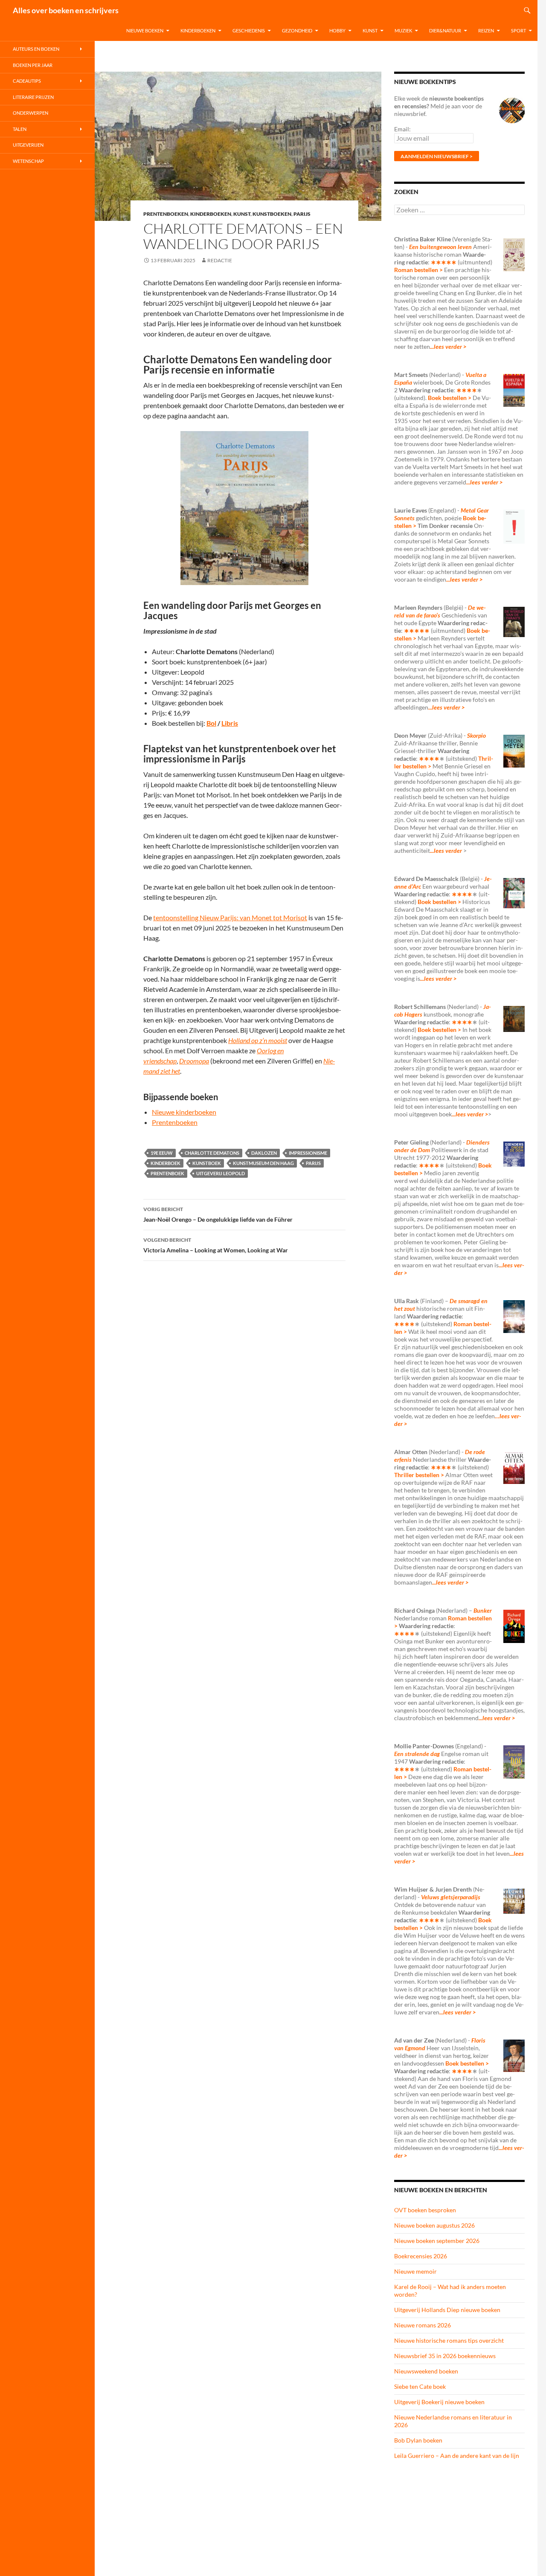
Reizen (486, 30)
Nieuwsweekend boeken (426, 2371)
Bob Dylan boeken (418, 2440)
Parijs (302, 214)
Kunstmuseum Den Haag (263, 1163)
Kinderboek (166, 1163)
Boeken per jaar (33, 65)
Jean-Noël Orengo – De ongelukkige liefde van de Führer (218, 1214)
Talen (20, 129)
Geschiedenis (249, 30)
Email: (402, 129)
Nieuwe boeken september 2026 (437, 2241)
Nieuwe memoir (415, 2271)
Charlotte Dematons (212, 1153)
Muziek (403, 30)
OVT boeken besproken (425, 2210)
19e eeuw (162, 1153)
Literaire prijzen (33, 97)
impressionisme (308, 1153)
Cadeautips (27, 81)
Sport (518, 30)
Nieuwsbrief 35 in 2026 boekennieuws (445, 2356)
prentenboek (167, 1173)
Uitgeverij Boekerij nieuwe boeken (439, 2402)
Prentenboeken (166, 214)
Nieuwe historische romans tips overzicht (449, 2340)
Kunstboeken (272, 214)
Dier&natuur (445, 30)
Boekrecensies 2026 (421, 2256)
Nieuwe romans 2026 (423, 2325)
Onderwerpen (30, 113)
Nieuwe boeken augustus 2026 (434, 2225)
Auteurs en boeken (36, 49)
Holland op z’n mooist (258, 1040)
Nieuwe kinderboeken (184, 1112)
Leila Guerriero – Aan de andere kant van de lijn (457, 2456)
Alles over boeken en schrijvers (66, 10)
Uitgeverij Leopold (221, 1173)
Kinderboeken (198, 30)
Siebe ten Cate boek (420, 2386)
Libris (230, 723)
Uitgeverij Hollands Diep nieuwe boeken (447, 2310)
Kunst (370, 30)
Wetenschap (28, 161)
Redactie (220, 260)
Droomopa (194, 1061)
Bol (211, 723)
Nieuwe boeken (145, 30)
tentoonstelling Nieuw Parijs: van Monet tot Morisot (230, 917)
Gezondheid (297, 30)
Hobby (337, 30)
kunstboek (207, 1163)
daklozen (264, 1153)
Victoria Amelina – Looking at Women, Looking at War (216, 1245)
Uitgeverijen (28, 145)
